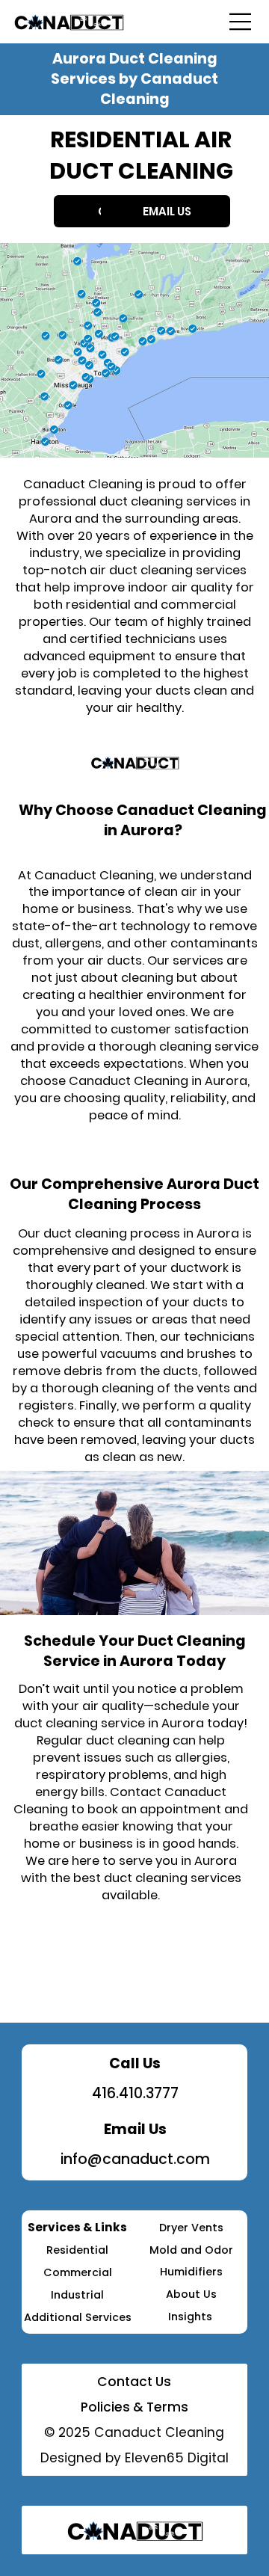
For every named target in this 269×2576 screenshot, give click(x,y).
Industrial (77, 2295)
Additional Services (78, 2317)
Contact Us (134, 2382)
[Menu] (240, 22)
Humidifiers (191, 2272)
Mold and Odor (191, 2250)
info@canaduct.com (135, 2159)
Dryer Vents (191, 2228)
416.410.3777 (135, 2093)
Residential (77, 2250)
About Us (191, 2294)
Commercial (78, 2272)
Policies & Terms (134, 2407)
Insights (192, 2317)
